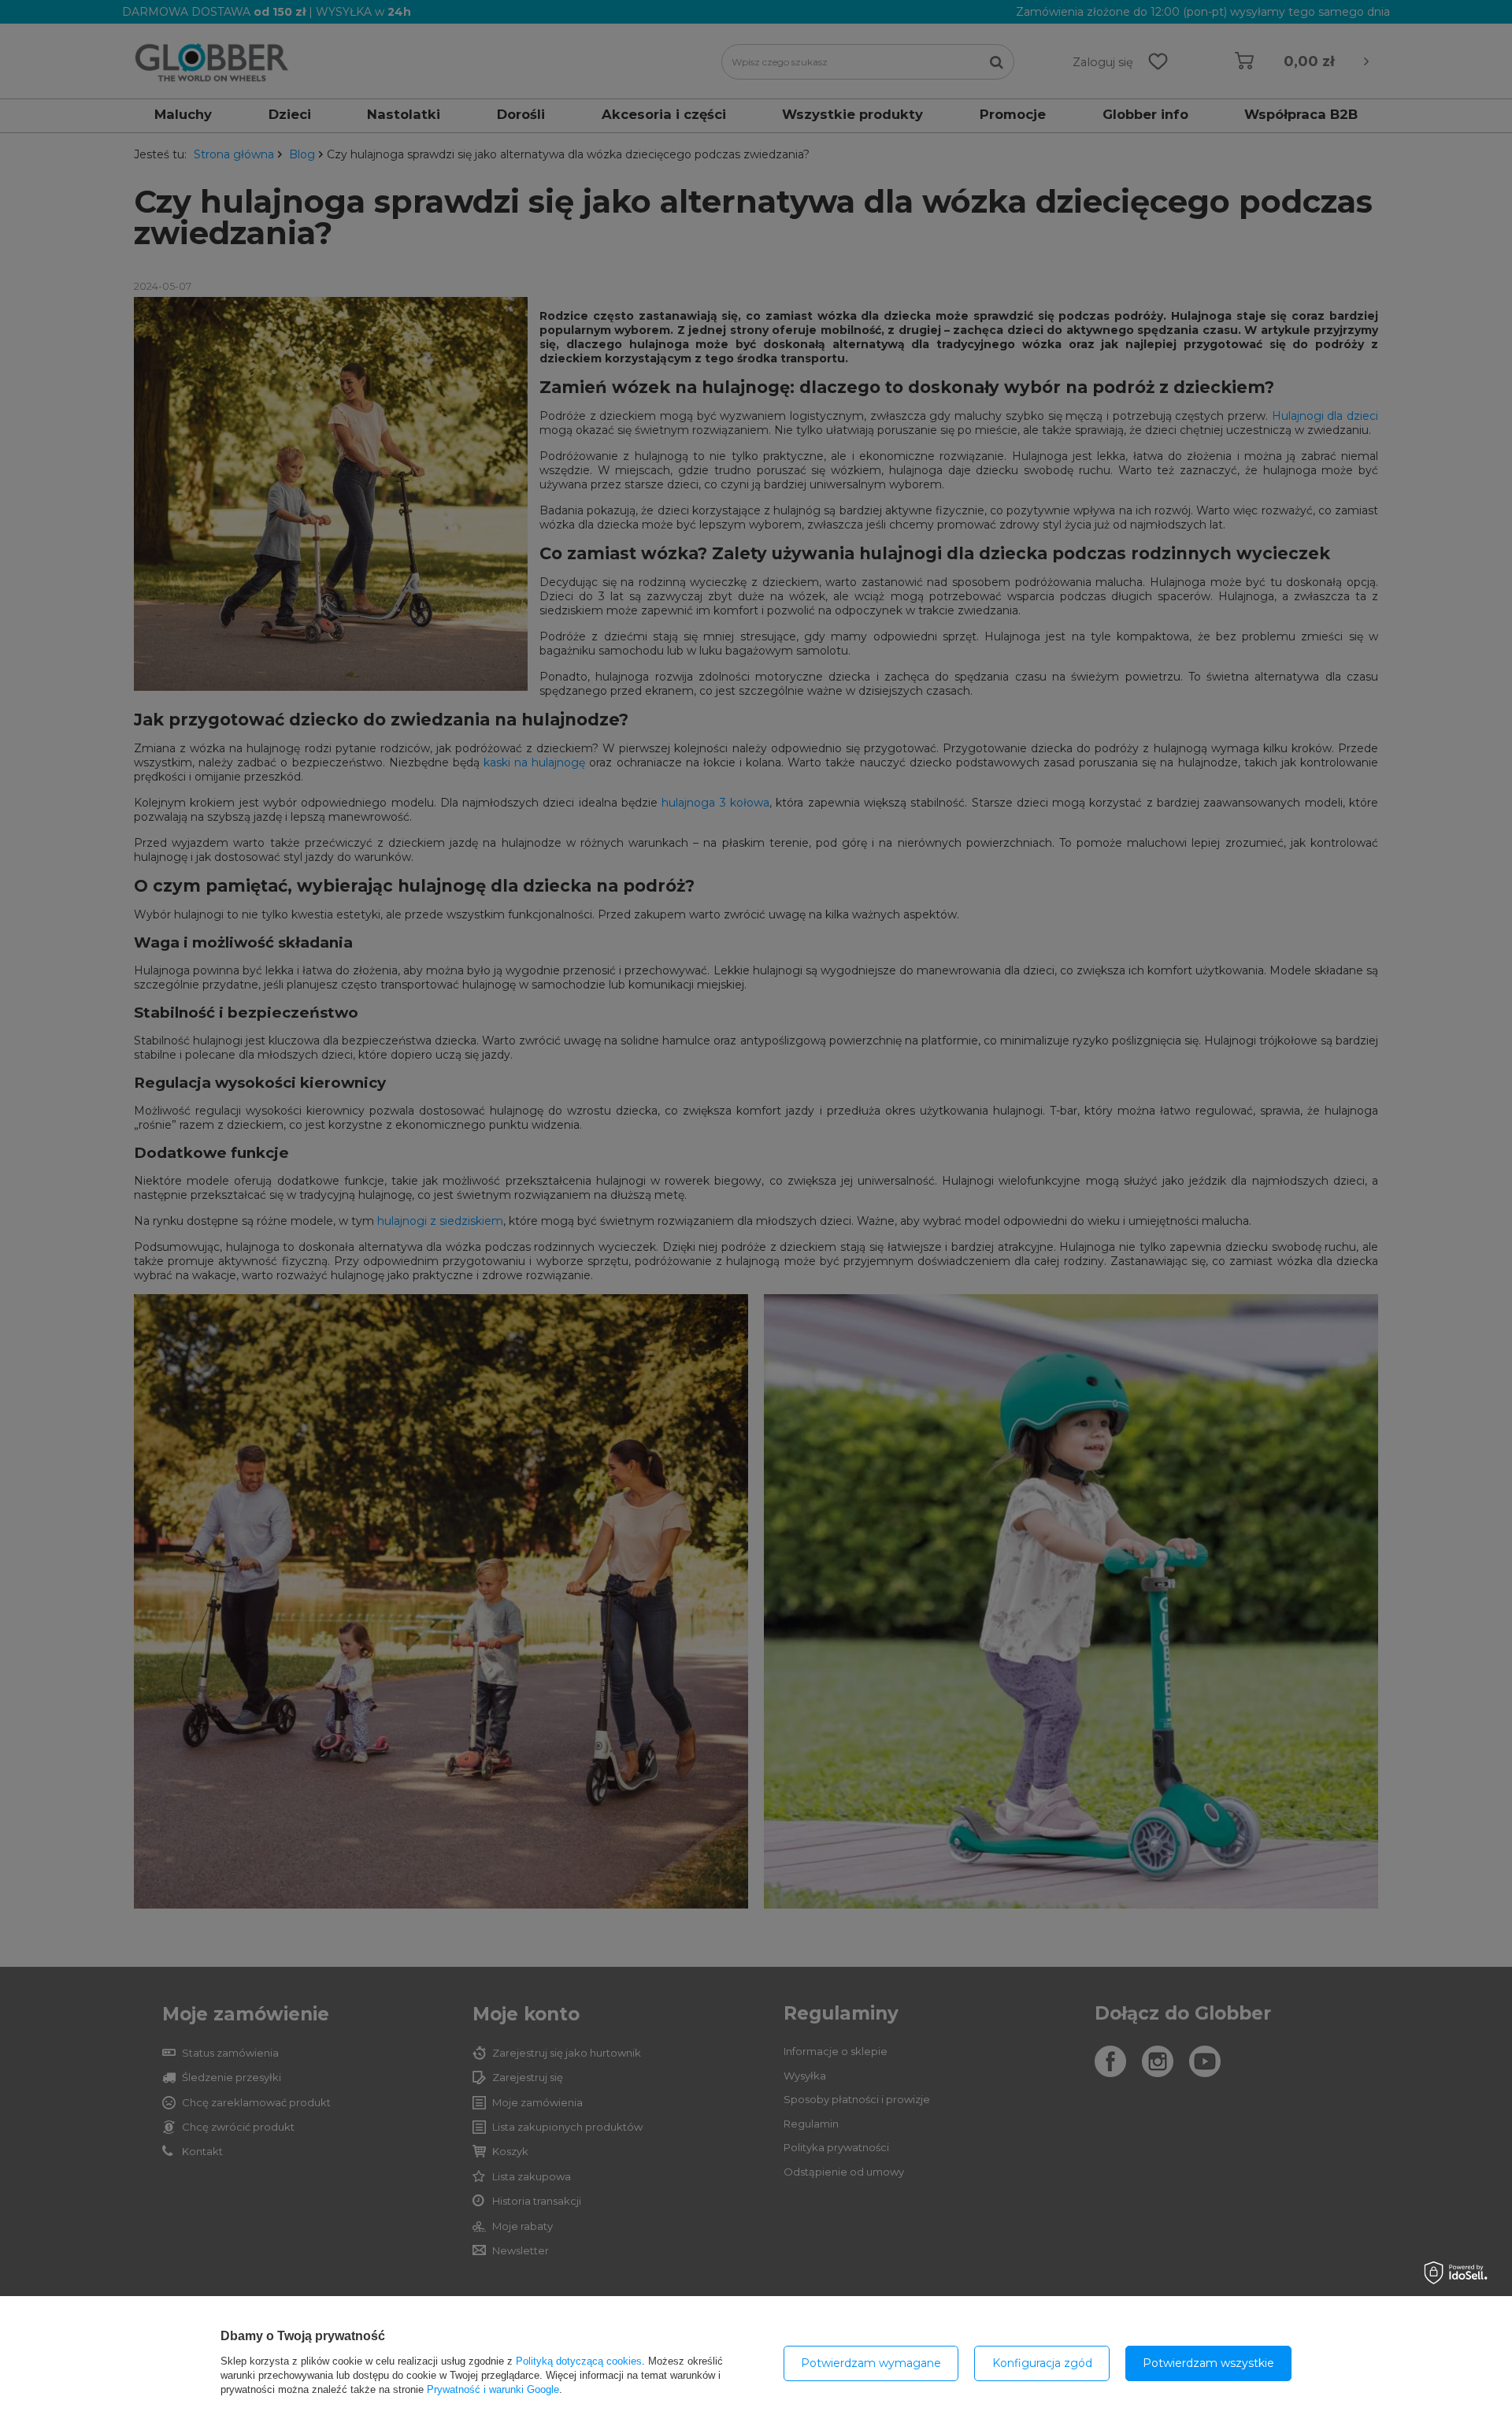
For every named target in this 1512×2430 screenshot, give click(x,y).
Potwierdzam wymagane (871, 2363)
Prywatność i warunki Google (493, 2389)
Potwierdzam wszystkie (1208, 2363)
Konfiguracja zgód (1042, 2363)
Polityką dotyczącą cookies (579, 2361)
